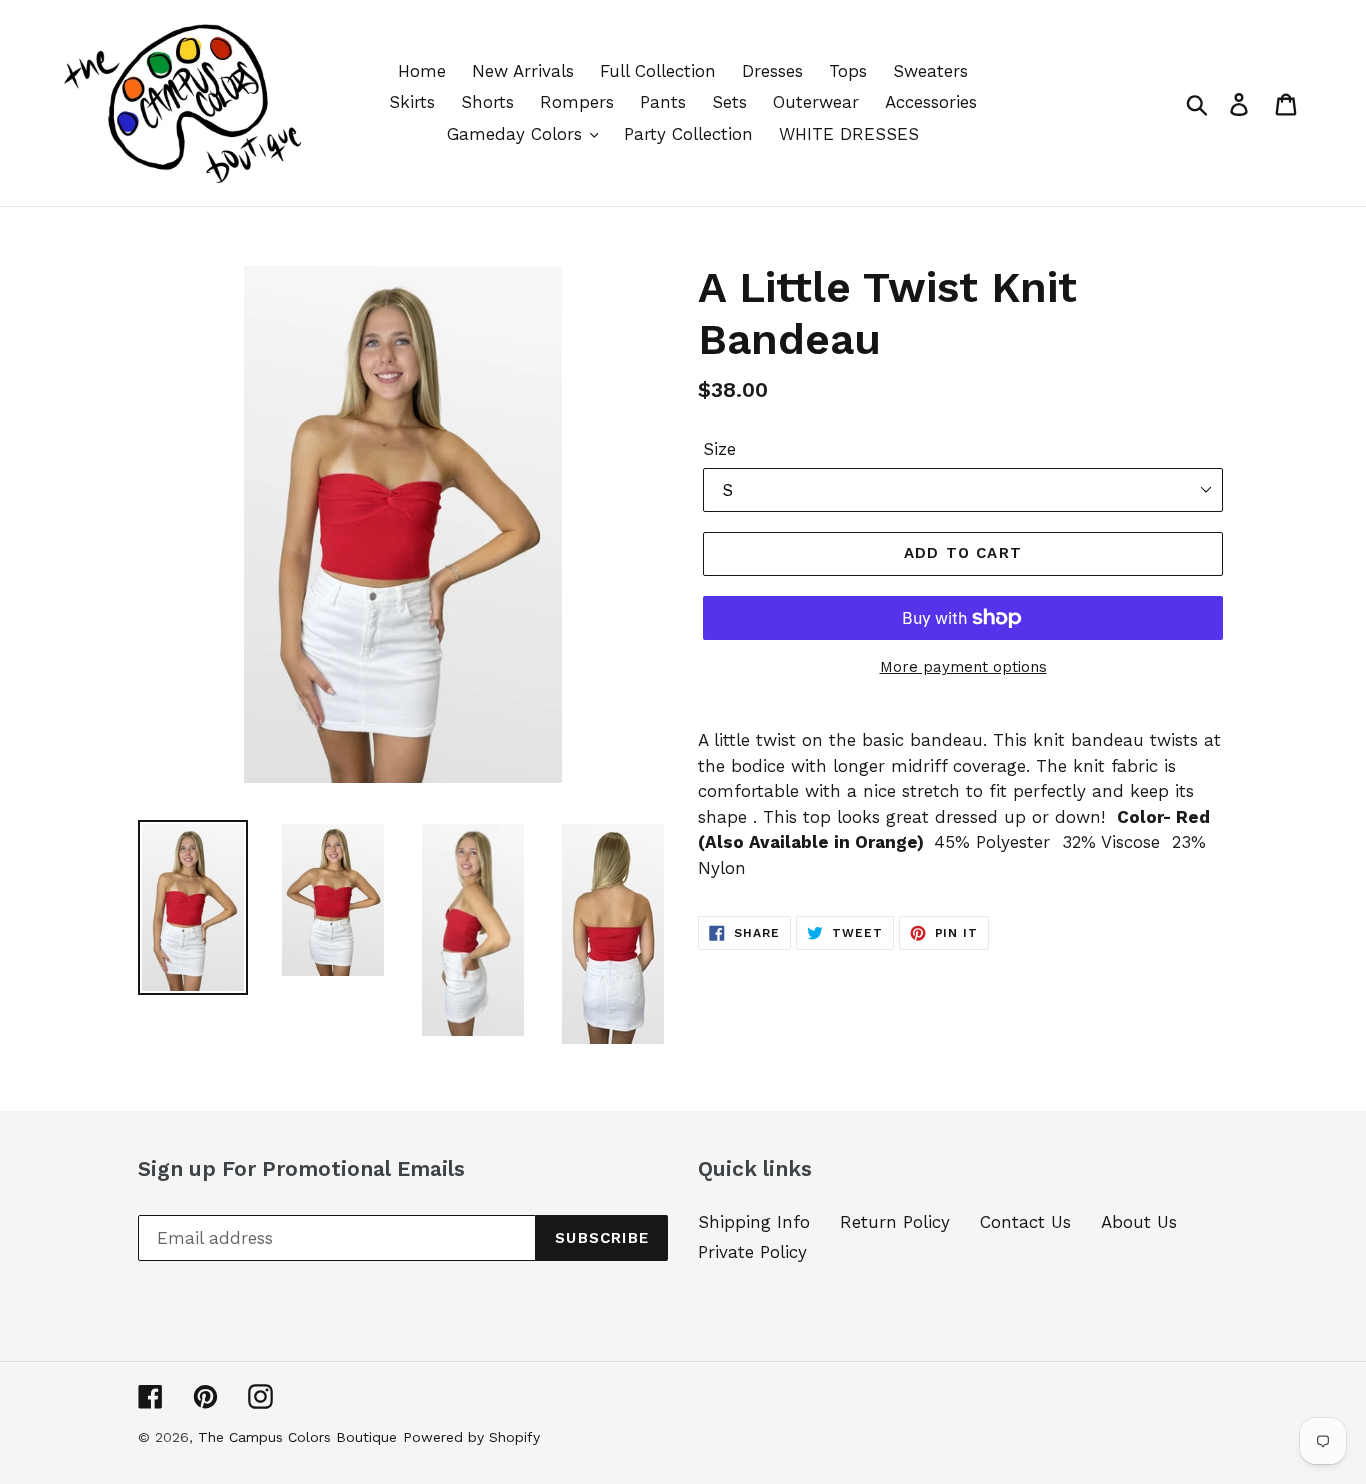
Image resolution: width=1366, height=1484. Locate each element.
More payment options (963, 667)
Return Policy (895, 1222)
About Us (1139, 1222)
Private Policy (752, 1252)
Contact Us (1025, 1222)
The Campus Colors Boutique (297, 1437)
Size (719, 449)
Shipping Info (754, 1222)
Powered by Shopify (471, 1437)
